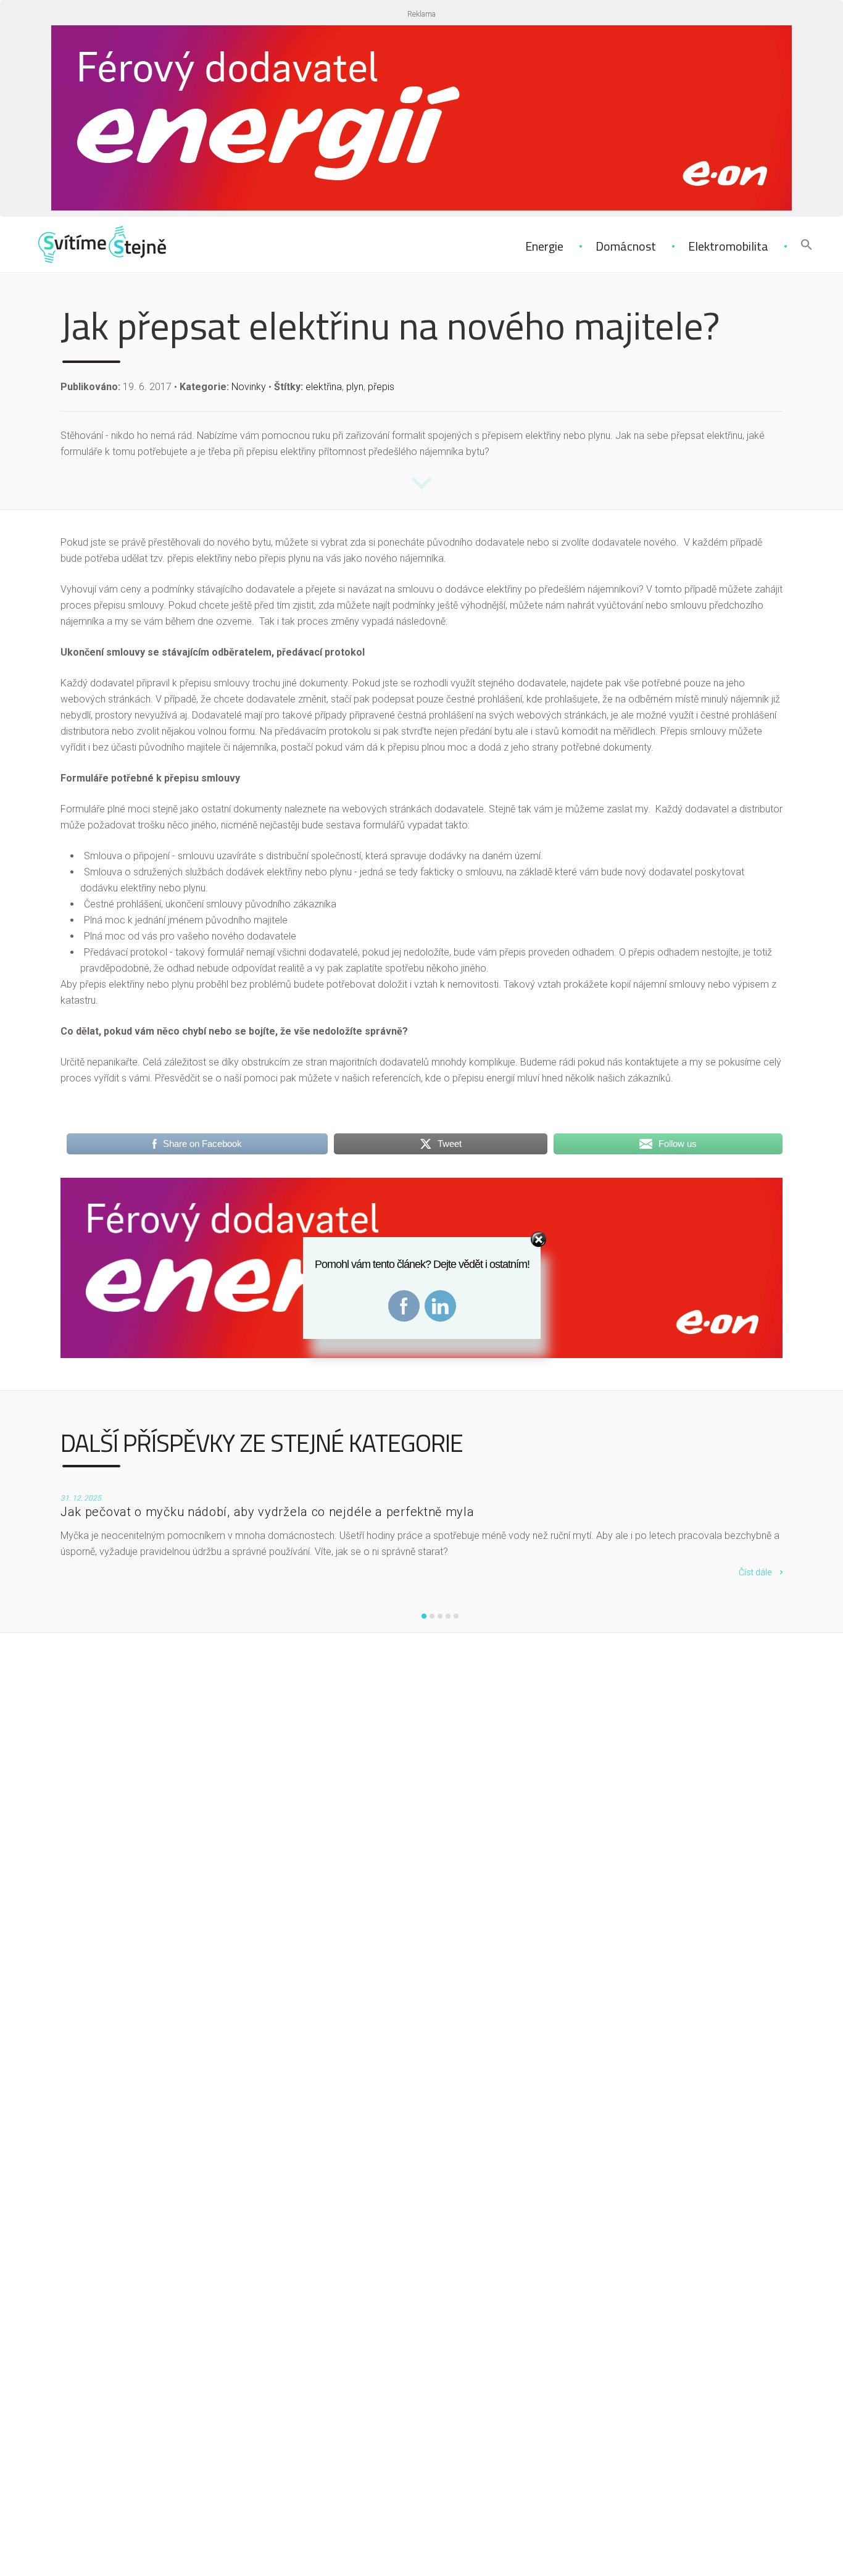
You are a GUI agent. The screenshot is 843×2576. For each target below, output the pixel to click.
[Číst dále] (421, 490)
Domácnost (626, 246)
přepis (381, 387)
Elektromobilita (728, 246)
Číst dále (755, 1572)
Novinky (249, 387)
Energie (544, 246)
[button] (807, 246)
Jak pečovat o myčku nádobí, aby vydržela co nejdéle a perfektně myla (268, 1512)
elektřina (324, 387)
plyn (355, 387)
